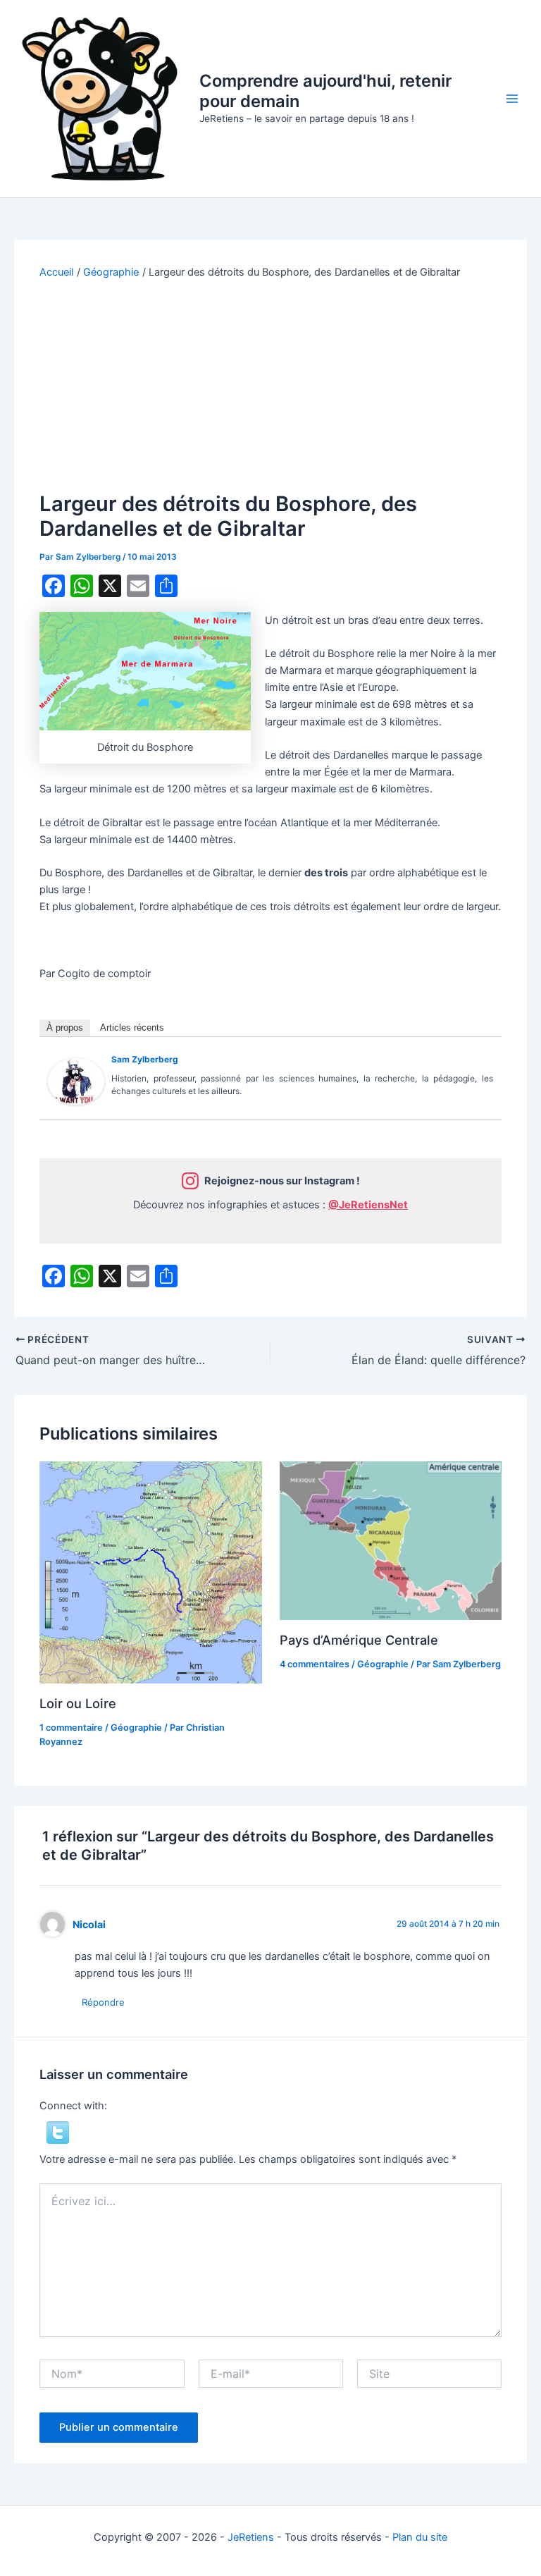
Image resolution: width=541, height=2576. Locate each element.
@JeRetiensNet (368, 1205)
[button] (58, 2132)
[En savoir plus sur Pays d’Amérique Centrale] (391, 1540)
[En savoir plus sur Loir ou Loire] (150, 1572)
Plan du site (420, 2537)
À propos (65, 1028)
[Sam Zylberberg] (76, 1081)
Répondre (103, 2002)
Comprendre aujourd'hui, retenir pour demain (325, 91)
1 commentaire (71, 1728)
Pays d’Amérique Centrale (359, 1640)
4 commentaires (315, 1664)
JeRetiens (251, 2537)
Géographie (136, 1728)
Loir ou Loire (78, 1703)
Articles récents (132, 1028)
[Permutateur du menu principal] (512, 99)
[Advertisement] (271, 386)
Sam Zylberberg (145, 1059)
